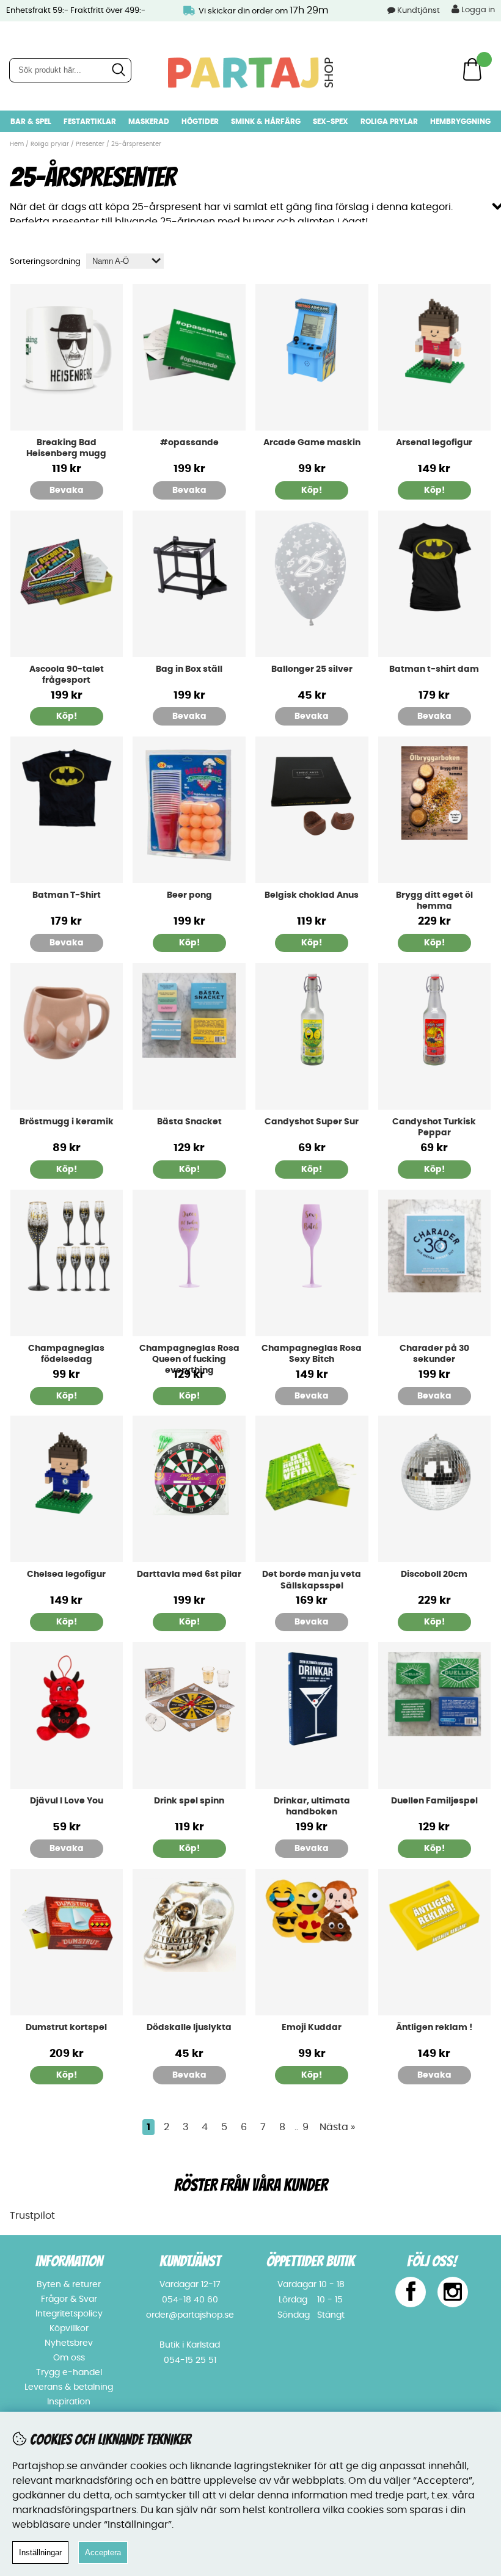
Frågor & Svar (69, 2299)
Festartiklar (90, 122)
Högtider (200, 122)
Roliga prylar (389, 122)
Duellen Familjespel (434, 1801)
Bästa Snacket (189, 1122)
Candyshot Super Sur (312, 1122)
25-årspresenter (136, 144)
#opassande (189, 443)
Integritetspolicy (69, 2314)
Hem (17, 144)
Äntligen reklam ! (434, 2028)
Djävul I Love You (67, 1801)
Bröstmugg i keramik (67, 1122)
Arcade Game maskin (312, 443)
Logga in (477, 10)
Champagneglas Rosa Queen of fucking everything (189, 1359)
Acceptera (103, 2552)
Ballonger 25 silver (312, 669)
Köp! (67, 1396)
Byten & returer (69, 2285)
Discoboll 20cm (434, 1574)
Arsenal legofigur (434, 443)
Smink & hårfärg (266, 122)
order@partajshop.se (190, 2315)
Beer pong (189, 895)
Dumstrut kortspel (66, 2028)
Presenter (90, 144)
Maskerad (149, 122)
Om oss (69, 2358)
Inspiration (69, 2402)
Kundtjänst (419, 11)
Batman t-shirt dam (434, 669)
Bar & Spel (31, 122)
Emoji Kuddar (312, 2028)
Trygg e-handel (69, 2373)
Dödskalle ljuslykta (189, 2028)
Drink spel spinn (189, 1801)
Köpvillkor (69, 2329)
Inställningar (40, 2552)
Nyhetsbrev (69, 2343)
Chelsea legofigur (66, 1574)
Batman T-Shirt (67, 895)
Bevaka (67, 490)
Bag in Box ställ (189, 669)
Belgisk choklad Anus (312, 895)
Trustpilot (32, 2216)
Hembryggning (460, 122)
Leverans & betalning (69, 2387)
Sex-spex (331, 122)
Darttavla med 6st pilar (189, 1574)
